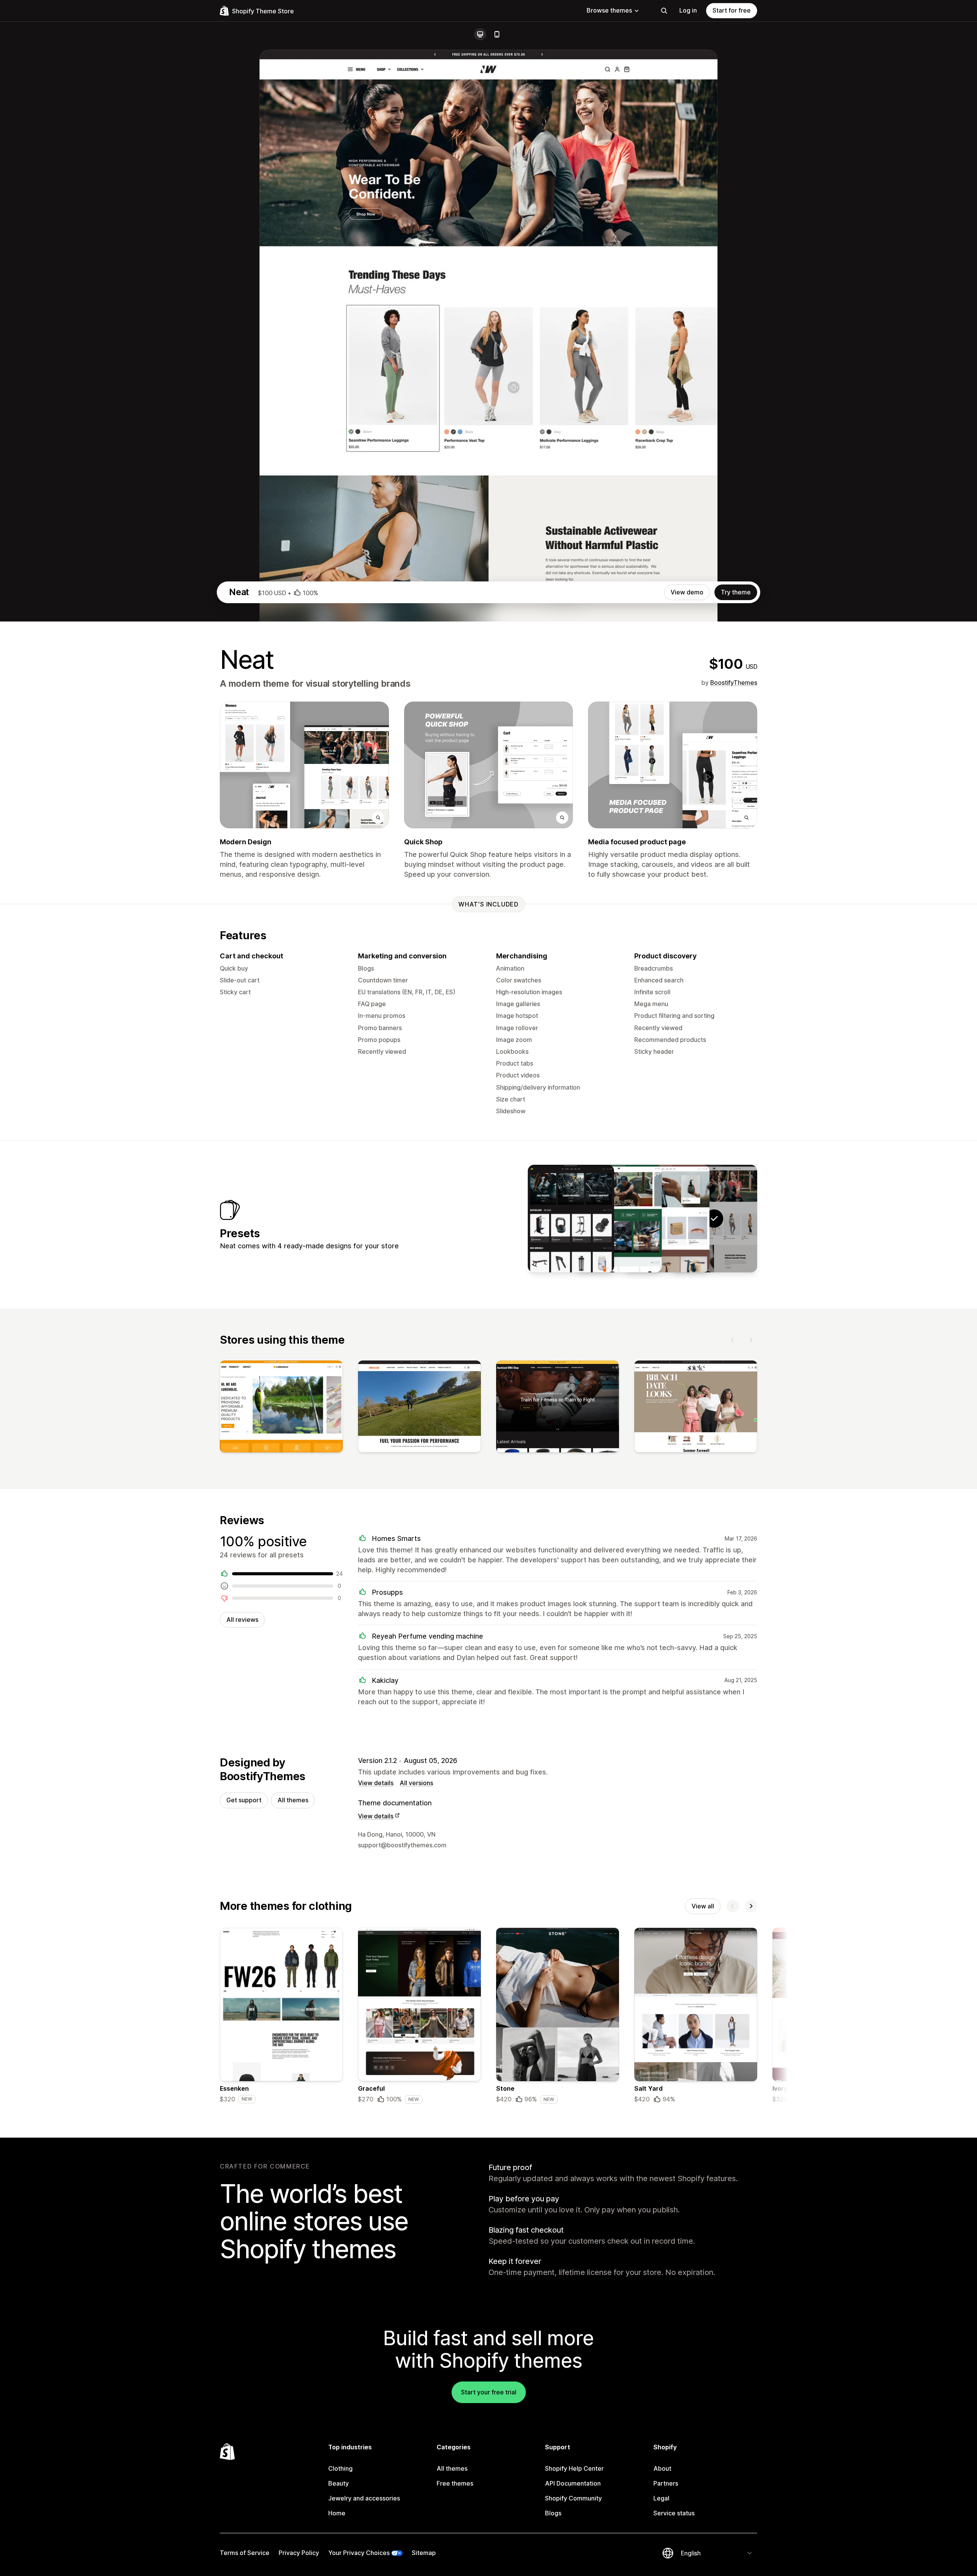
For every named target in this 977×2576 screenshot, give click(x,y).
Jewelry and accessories (364, 2498)
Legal (661, 2498)
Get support (244, 1800)
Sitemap (424, 2553)
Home (337, 2513)
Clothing (340, 2468)
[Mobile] (497, 34)
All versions (416, 1783)
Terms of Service (245, 2553)
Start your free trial (489, 2392)
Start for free (732, 10)
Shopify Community (573, 2498)
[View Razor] (666, 1219)
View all (703, 1906)
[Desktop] (480, 34)
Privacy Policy (299, 2553)
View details (376, 1783)
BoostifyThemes (734, 683)
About (662, 2468)
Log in (688, 10)
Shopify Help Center (574, 2468)
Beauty (339, 2483)
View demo (687, 592)
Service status (674, 2513)
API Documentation (573, 2483)
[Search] (664, 11)
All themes (293, 1800)
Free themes (455, 2483)
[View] (281, 1408)
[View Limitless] (571, 1219)
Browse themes (609, 10)
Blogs (553, 2513)
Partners (666, 2483)
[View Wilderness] (619, 1219)
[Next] (751, 1340)
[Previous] (733, 1340)
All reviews (242, 1620)
